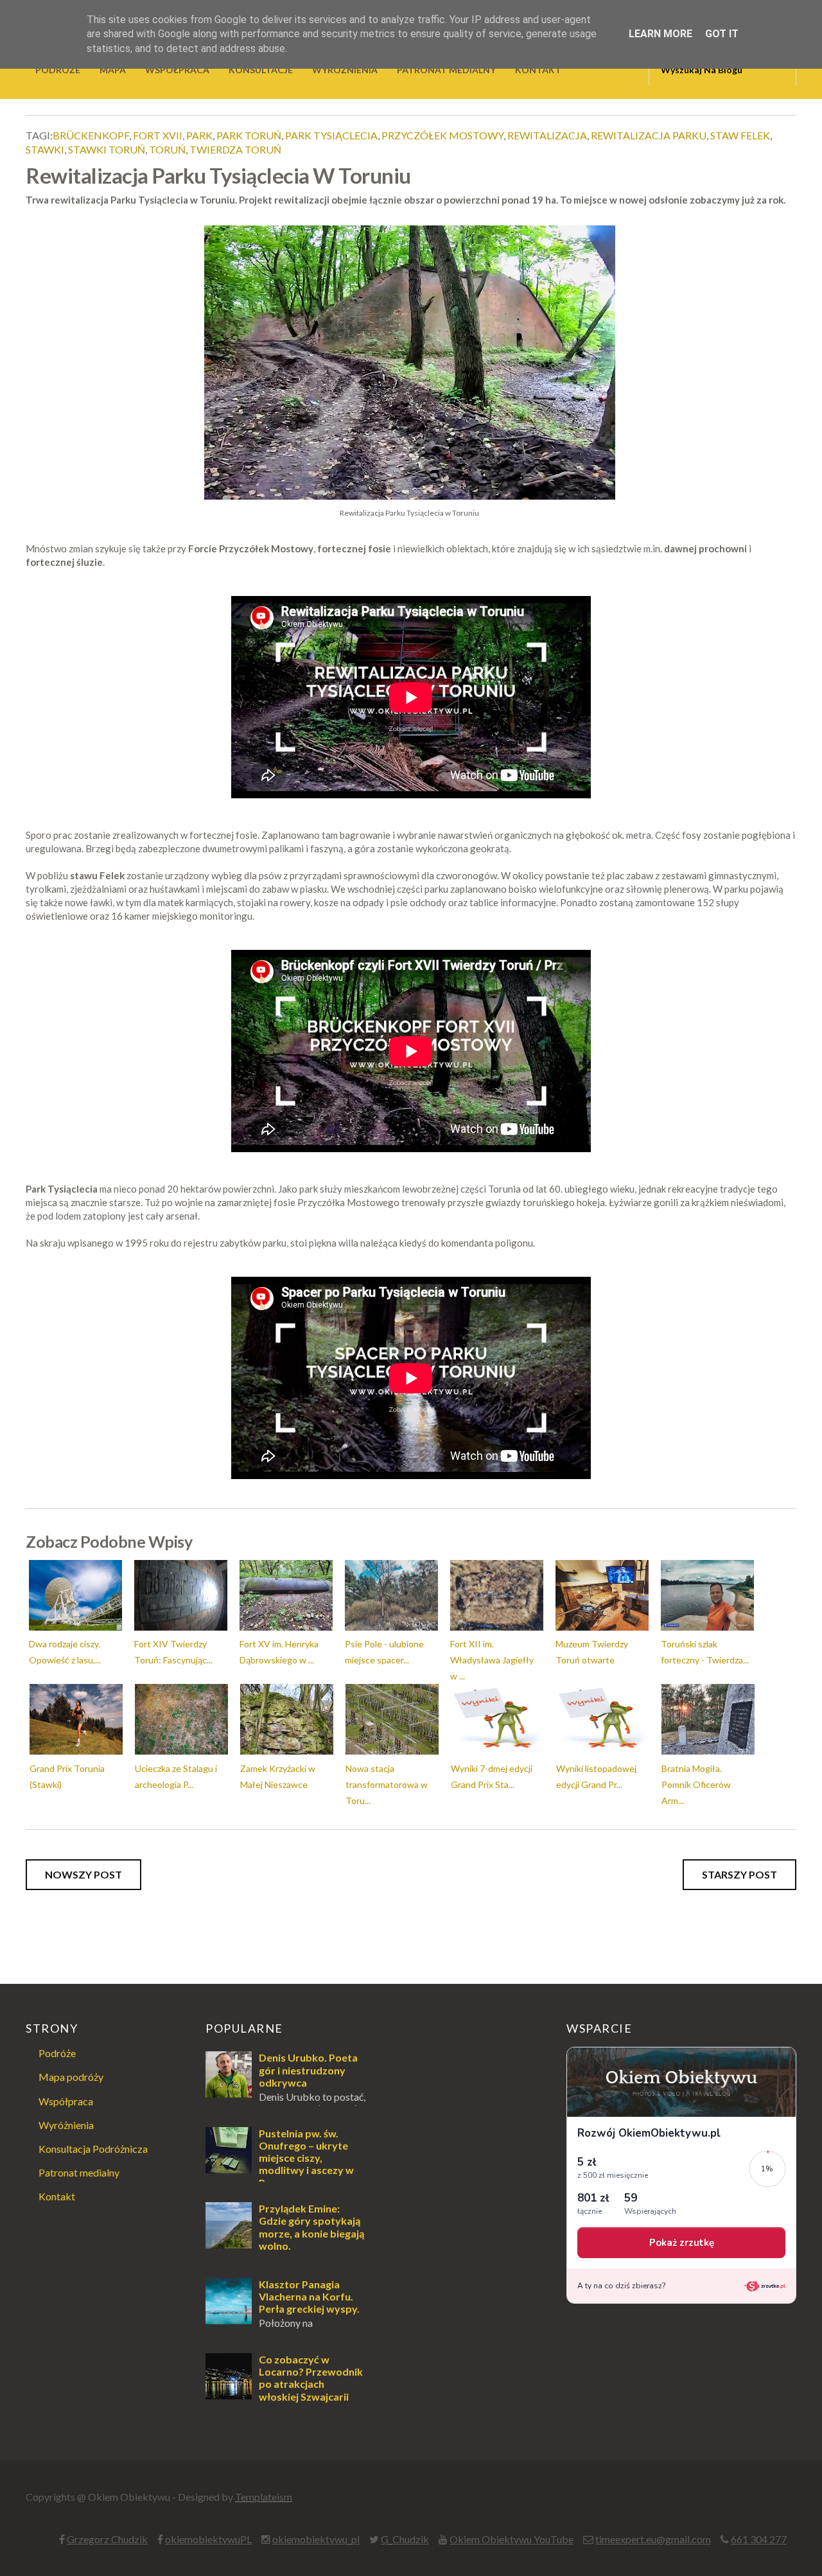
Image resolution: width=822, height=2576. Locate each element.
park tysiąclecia (331, 135)
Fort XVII (158, 135)
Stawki (45, 149)
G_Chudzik (405, 2539)
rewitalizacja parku (649, 135)
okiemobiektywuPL (208, 2539)
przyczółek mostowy (442, 135)
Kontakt (57, 2196)
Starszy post (739, 1874)
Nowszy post (83, 1874)
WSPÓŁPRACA (177, 70)
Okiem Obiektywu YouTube (512, 2539)
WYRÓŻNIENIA (345, 70)
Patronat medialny (79, 2172)
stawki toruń (107, 149)
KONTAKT (538, 70)
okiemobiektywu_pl (316, 2539)
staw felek (740, 135)
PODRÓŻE (58, 70)
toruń (167, 149)
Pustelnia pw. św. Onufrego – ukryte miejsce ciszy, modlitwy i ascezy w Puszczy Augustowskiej (280, 2164)
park (199, 135)
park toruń (249, 135)
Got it (722, 34)
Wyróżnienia (66, 2125)
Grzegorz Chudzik (107, 2539)
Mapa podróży (71, 2077)
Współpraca (66, 2101)
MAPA (113, 70)
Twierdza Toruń (235, 149)
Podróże (57, 2053)
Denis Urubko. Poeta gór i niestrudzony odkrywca (308, 2070)
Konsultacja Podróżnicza (93, 2149)
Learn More (660, 34)
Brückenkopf (91, 135)
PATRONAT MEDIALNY (446, 70)
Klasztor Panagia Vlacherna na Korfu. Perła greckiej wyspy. (309, 2296)
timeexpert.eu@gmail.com (653, 2539)
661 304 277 (759, 2539)
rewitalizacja (547, 135)
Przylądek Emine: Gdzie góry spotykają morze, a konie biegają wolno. (311, 2227)
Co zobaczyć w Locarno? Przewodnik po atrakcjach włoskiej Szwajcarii (311, 2378)
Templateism (264, 2497)
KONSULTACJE (261, 70)
